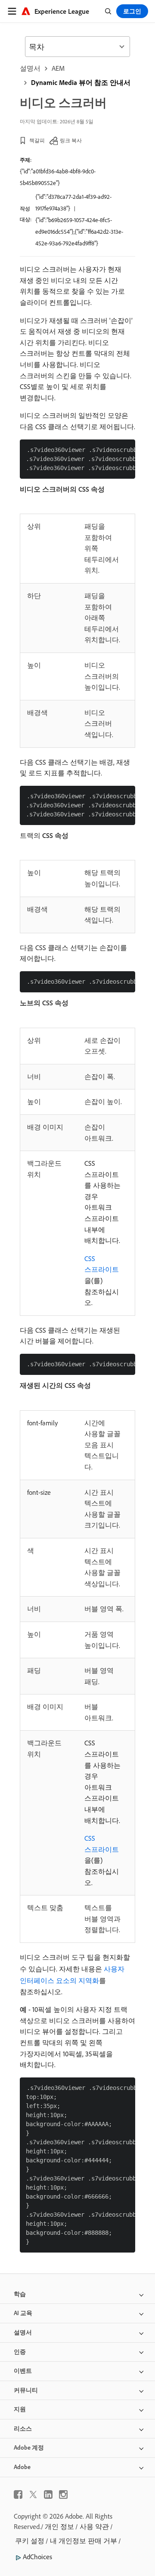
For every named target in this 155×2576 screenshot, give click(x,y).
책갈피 (37, 140)
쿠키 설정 (30, 2541)
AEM (58, 68)
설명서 (30, 68)
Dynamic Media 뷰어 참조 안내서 (81, 82)
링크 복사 (71, 140)
